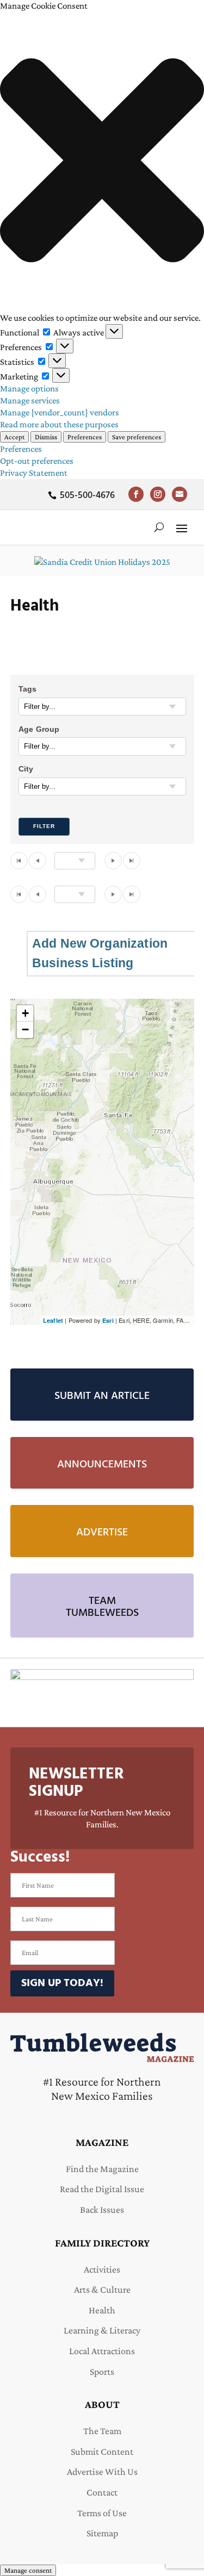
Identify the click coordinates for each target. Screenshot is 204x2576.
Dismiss (46, 437)
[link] (136, 494)
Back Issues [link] (102, 2210)
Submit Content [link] (102, 2451)
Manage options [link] (29, 388)
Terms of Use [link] (102, 2513)
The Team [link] (102, 2431)
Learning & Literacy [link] (102, 2330)
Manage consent (28, 2570)
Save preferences (137, 437)
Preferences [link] (21, 449)
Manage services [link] (30, 400)
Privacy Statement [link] (34, 473)
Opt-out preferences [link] (37, 461)
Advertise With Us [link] (102, 2472)
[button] (102, 162)
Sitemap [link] (102, 2533)
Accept (14, 437)
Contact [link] (102, 2492)
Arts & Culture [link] (102, 2289)
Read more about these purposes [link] (59, 424)
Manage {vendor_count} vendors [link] (60, 412)
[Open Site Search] (159, 527)
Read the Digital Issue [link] (102, 2189)
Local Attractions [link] (102, 2351)
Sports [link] (102, 2372)
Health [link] (102, 2310)
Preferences (85, 437)
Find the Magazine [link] (102, 2169)
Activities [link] (102, 2269)
